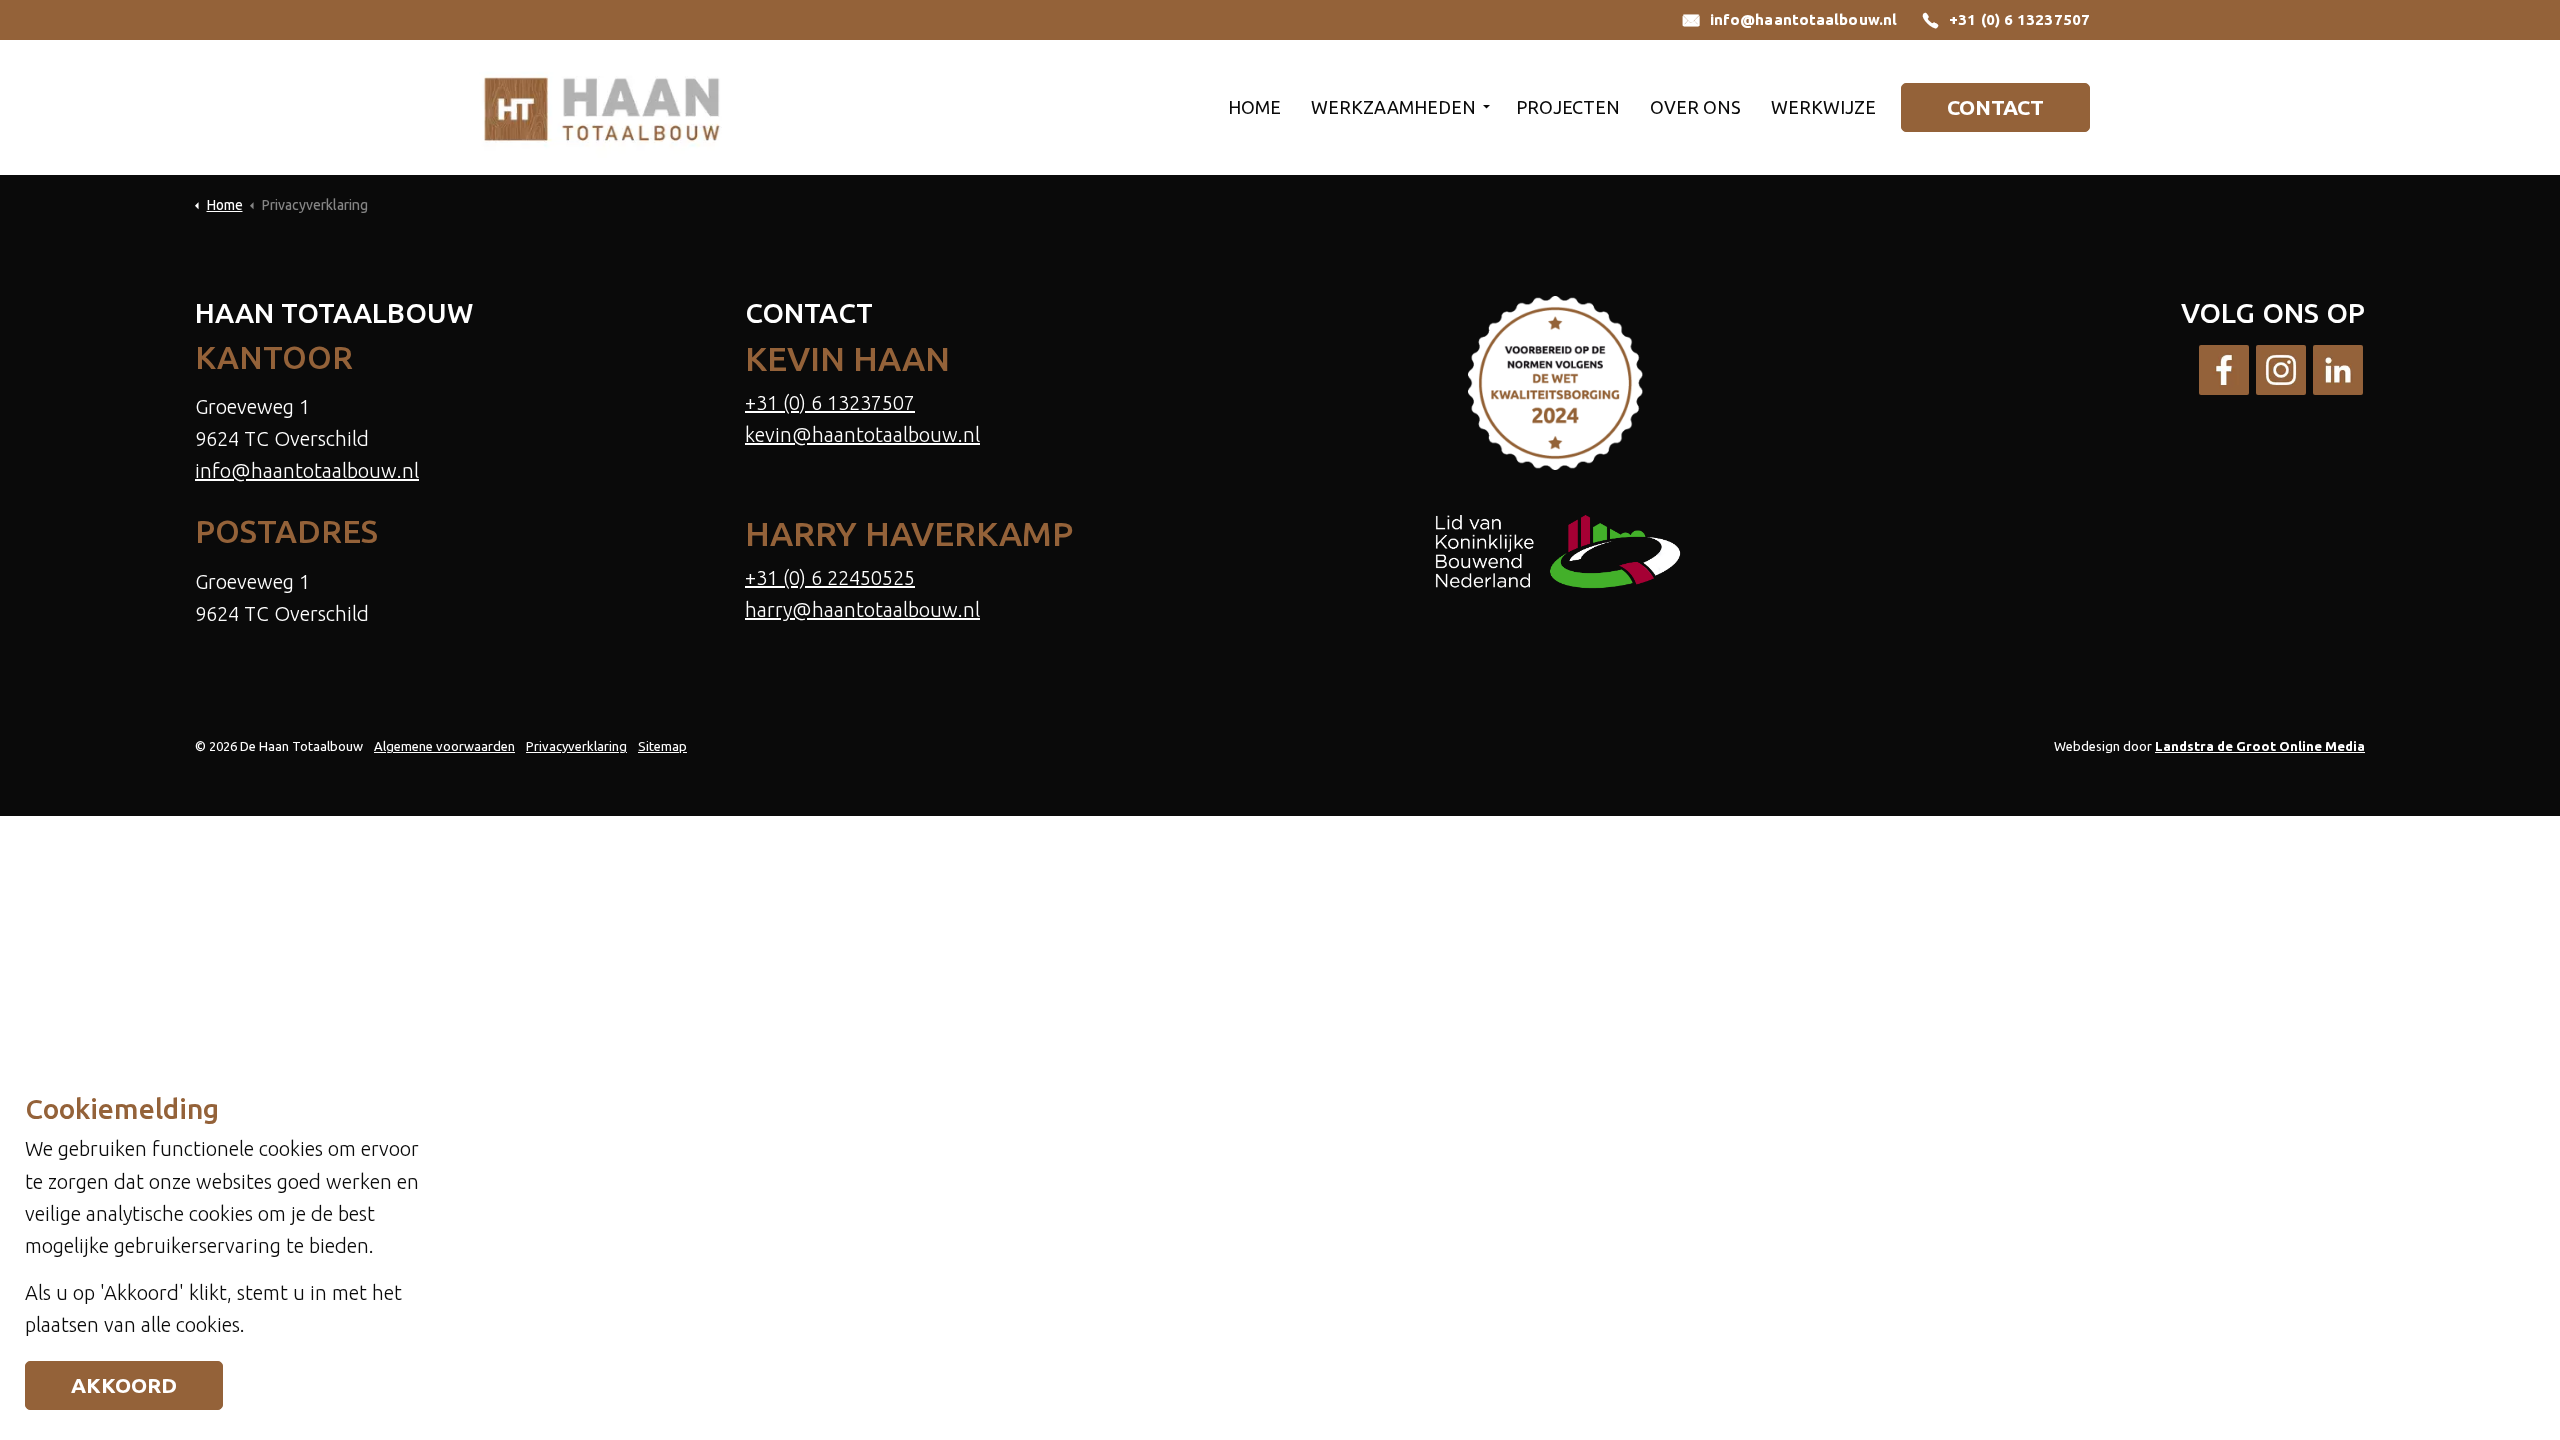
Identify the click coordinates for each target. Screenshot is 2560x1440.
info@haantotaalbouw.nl (1803, 19)
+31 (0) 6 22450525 (830, 577)
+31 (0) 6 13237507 (2019, 19)
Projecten (1568, 107)
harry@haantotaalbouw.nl (862, 609)
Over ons (1695, 107)
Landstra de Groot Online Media (2260, 746)
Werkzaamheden (1393, 107)
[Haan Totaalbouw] (601, 107)
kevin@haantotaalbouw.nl (862, 434)
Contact (1995, 107)
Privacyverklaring (576, 746)
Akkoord (124, 1385)
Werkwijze (1823, 107)
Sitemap (662, 746)
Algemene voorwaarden (444, 746)
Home (1254, 107)
